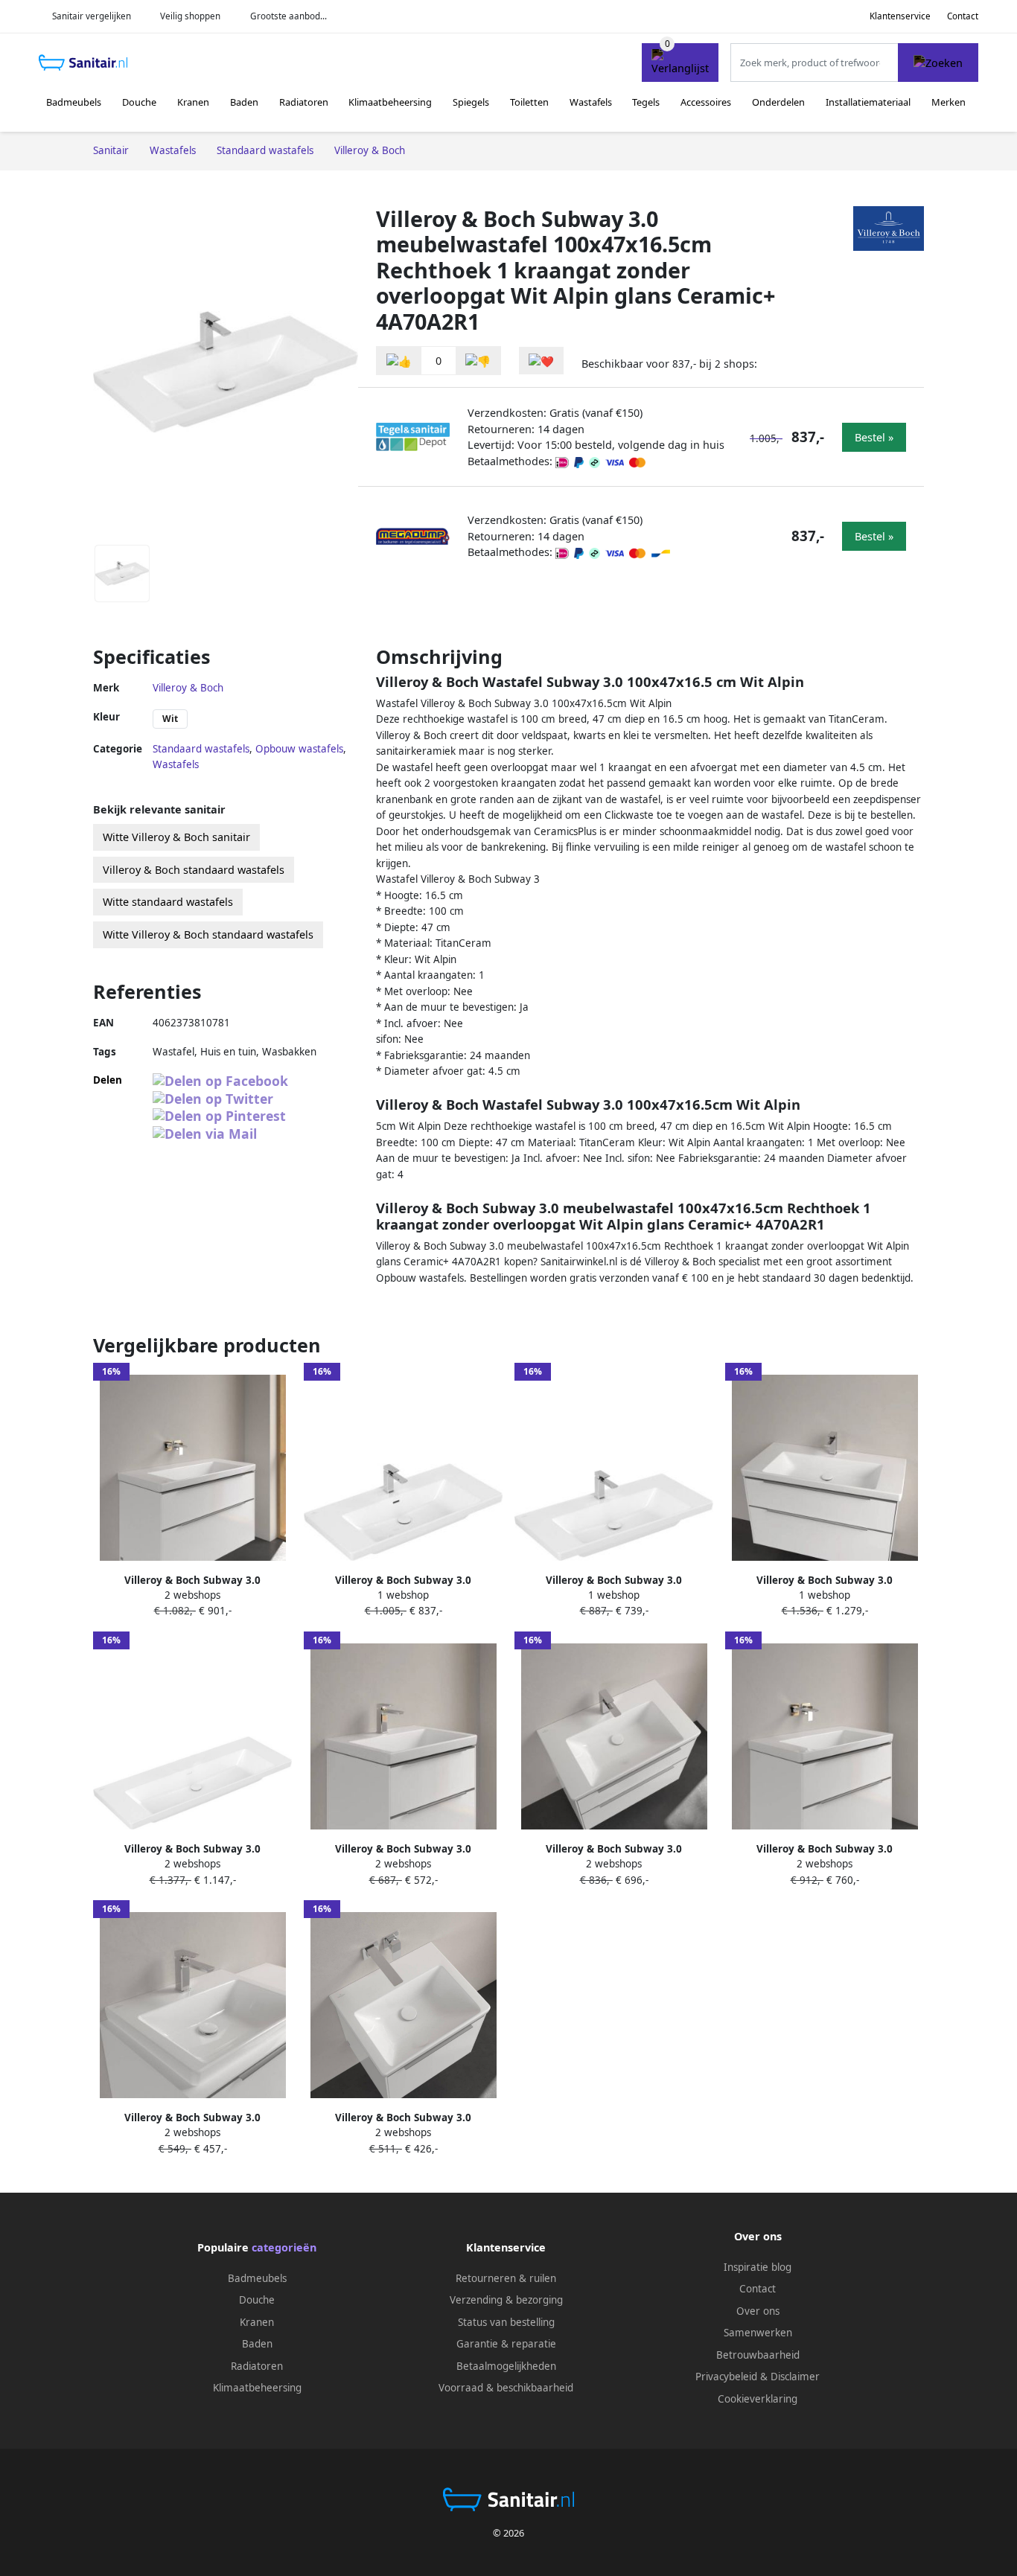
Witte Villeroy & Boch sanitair (176, 837)
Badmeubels (74, 102)
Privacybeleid (726, 2377)
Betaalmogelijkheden (506, 2366)
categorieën (284, 2247)
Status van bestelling (506, 2322)
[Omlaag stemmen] (478, 361)
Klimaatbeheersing (390, 102)
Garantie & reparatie (506, 2344)
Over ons (758, 2311)
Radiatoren (304, 102)
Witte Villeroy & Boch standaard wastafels (208, 934)
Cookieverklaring (758, 2399)
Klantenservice (900, 16)
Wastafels (591, 102)
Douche (139, 102)
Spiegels (471, 102)
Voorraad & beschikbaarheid (506, 2388)
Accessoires (706, 102)
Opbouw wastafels (299, 749)
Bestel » (874, 437)
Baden (244, 102)
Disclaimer (795, 2377)
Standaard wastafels (201, 749)
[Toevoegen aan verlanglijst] (541, 361)
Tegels (646, 102)
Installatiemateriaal (868, 102)
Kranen (193, 102)
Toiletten (529, 102)
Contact (963, 16)
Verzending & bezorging (506, 2300)
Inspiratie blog (758, 2267)
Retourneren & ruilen (506, 2278)
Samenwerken (758, 2333)
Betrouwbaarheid (758, 2355)
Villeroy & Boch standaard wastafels (194, 870)
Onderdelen (778, 102)
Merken (949, 102)
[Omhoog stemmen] (399, 361)
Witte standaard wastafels (168, 902)
